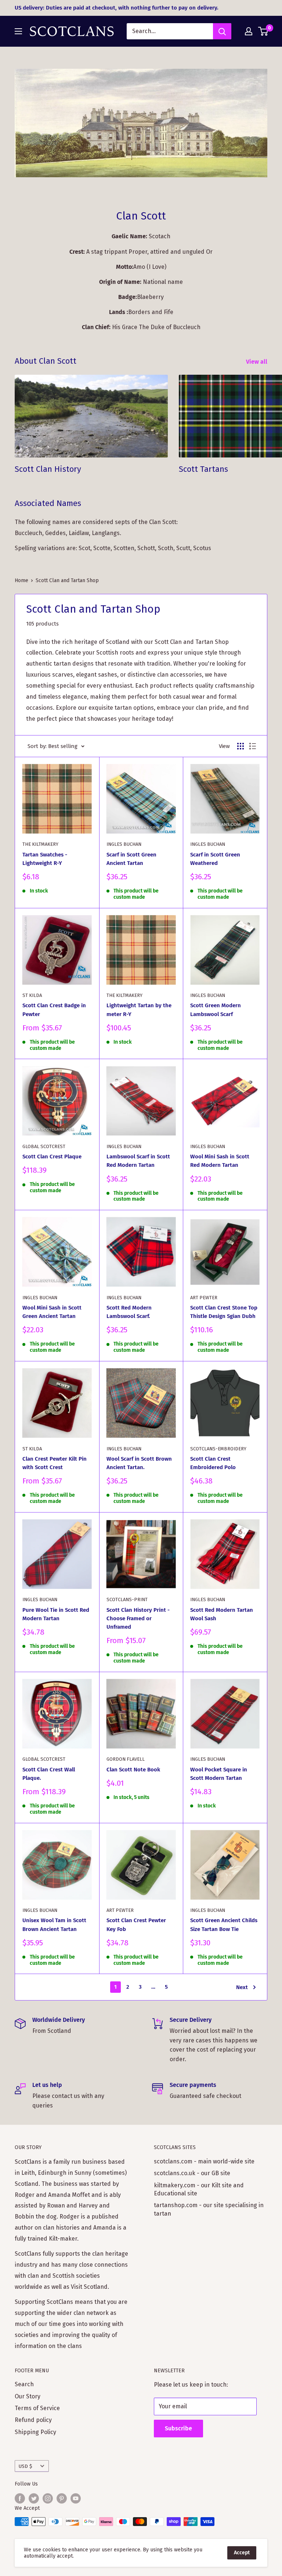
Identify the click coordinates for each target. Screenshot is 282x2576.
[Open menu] (18, 31)
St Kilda (32, 995)
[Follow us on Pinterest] (62, 2498)
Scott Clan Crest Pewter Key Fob (136, 1925)
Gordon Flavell (126, 1759)
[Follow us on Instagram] (48, 2498)
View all (257, 362)
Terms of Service (37, 2408)
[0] (263, 31)
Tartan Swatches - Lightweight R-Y (45, 859)
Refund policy (33, 2420)
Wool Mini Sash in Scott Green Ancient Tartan (52, 1312)
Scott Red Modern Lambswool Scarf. (129, 1312)
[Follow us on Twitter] (34, 2498)
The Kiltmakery (40, 844)
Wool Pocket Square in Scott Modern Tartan (219, 1774)
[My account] (249, 31)
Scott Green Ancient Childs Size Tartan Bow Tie (224, 1925)
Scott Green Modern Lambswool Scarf (216, 1010)
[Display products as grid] (241, 746)
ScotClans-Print (127, 1599)
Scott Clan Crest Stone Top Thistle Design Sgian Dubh (224, 1312)
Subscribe (178, 2428)
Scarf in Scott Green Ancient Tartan (131, 859)
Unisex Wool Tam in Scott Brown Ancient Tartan (54, 1925)
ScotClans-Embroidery (218, 1449)
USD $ (26, 2466)
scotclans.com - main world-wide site (204, 2161)
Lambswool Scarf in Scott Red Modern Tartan (138, 1161)
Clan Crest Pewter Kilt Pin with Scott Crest (55, 1463)
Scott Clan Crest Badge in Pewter (54, 1010)
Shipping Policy (35, 2432)
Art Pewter (204, 1298)
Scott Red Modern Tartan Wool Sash (222, 1614)
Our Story (28, 2396)
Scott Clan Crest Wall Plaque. (49, 1774)
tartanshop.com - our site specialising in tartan (209, 2209)
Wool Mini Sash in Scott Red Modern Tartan (220, 1161)
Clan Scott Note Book (133, 1770)
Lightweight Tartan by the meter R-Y (139, 1010)
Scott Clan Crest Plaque (52, 1157)
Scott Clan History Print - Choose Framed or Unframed (138, 1619)
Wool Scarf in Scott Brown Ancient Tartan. (139, 1463)
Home (21, 580)
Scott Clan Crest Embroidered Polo (213, 1463)
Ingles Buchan (124, 844)
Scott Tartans (203, 469)
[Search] (222, 31)
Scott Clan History (48, 469)
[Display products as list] (253, 746)
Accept (242, 2553)
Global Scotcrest (44, 1146)
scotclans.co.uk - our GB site (192, 2173)
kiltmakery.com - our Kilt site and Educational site (199, 2189)
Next (242, 1987)
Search (24, 2384)
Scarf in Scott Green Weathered (215, 859)
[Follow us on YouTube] (76, 2498)
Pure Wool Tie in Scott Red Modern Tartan (56, 1614)
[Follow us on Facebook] (20, 2498)
